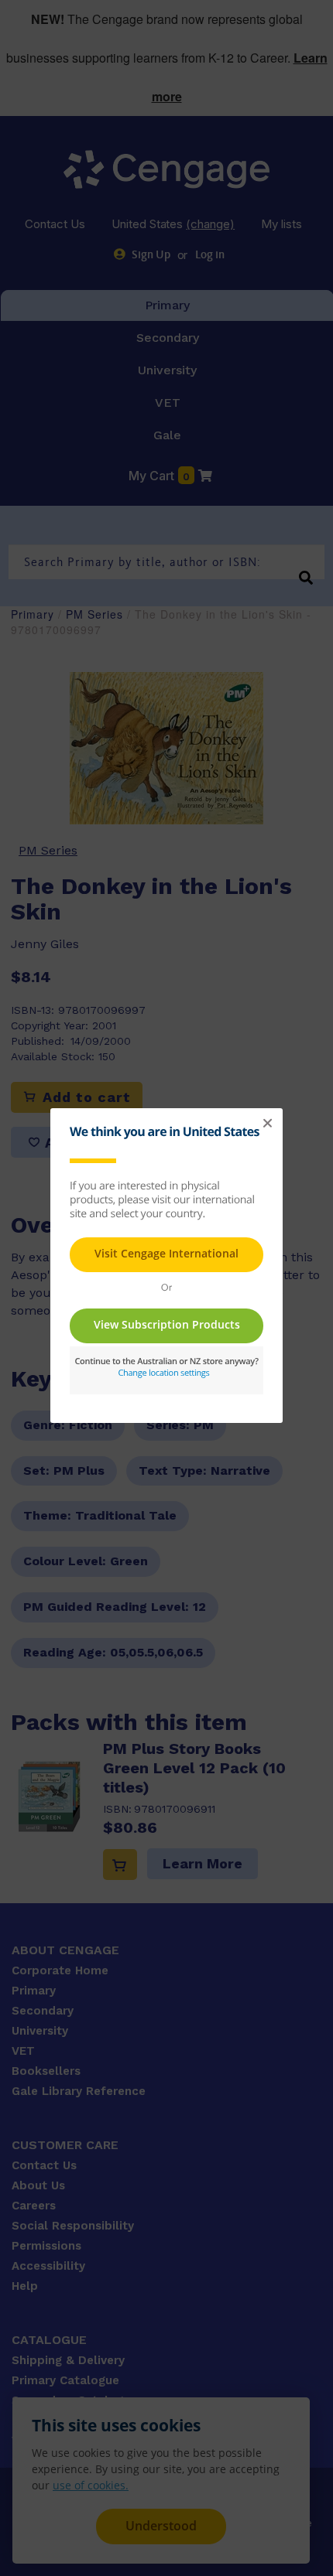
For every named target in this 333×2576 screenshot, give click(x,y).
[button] (267, 1124)
